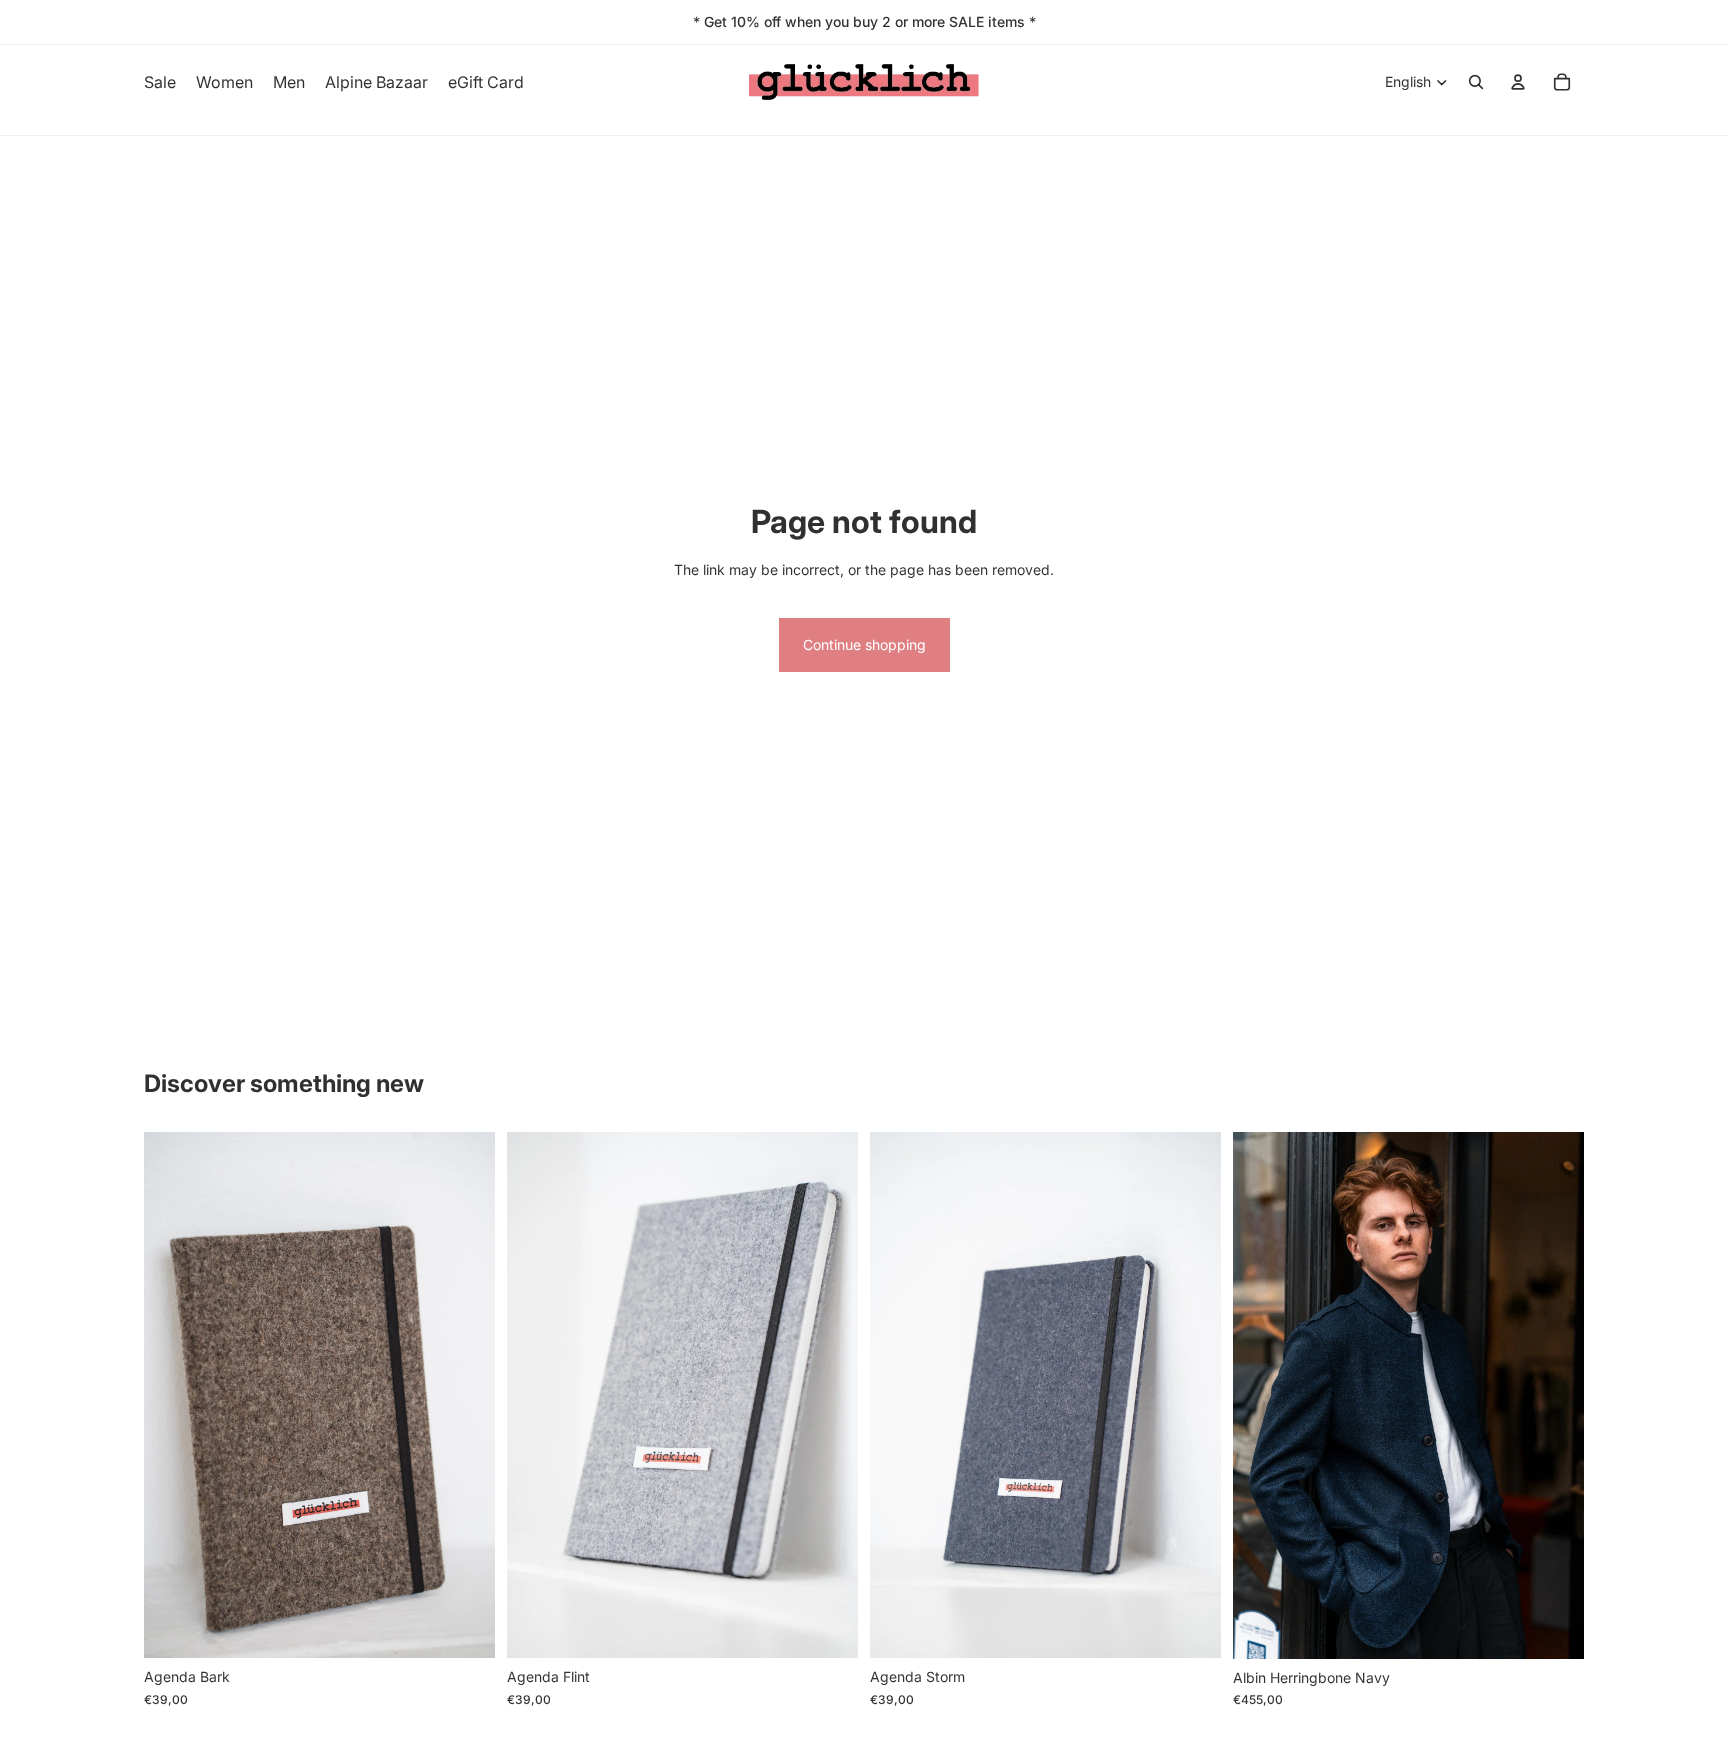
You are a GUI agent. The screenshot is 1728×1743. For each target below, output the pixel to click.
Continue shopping (864, 644)
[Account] (1518, 82)
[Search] (1476, 82)
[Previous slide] (174, 1395)
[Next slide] (465, 1395)
